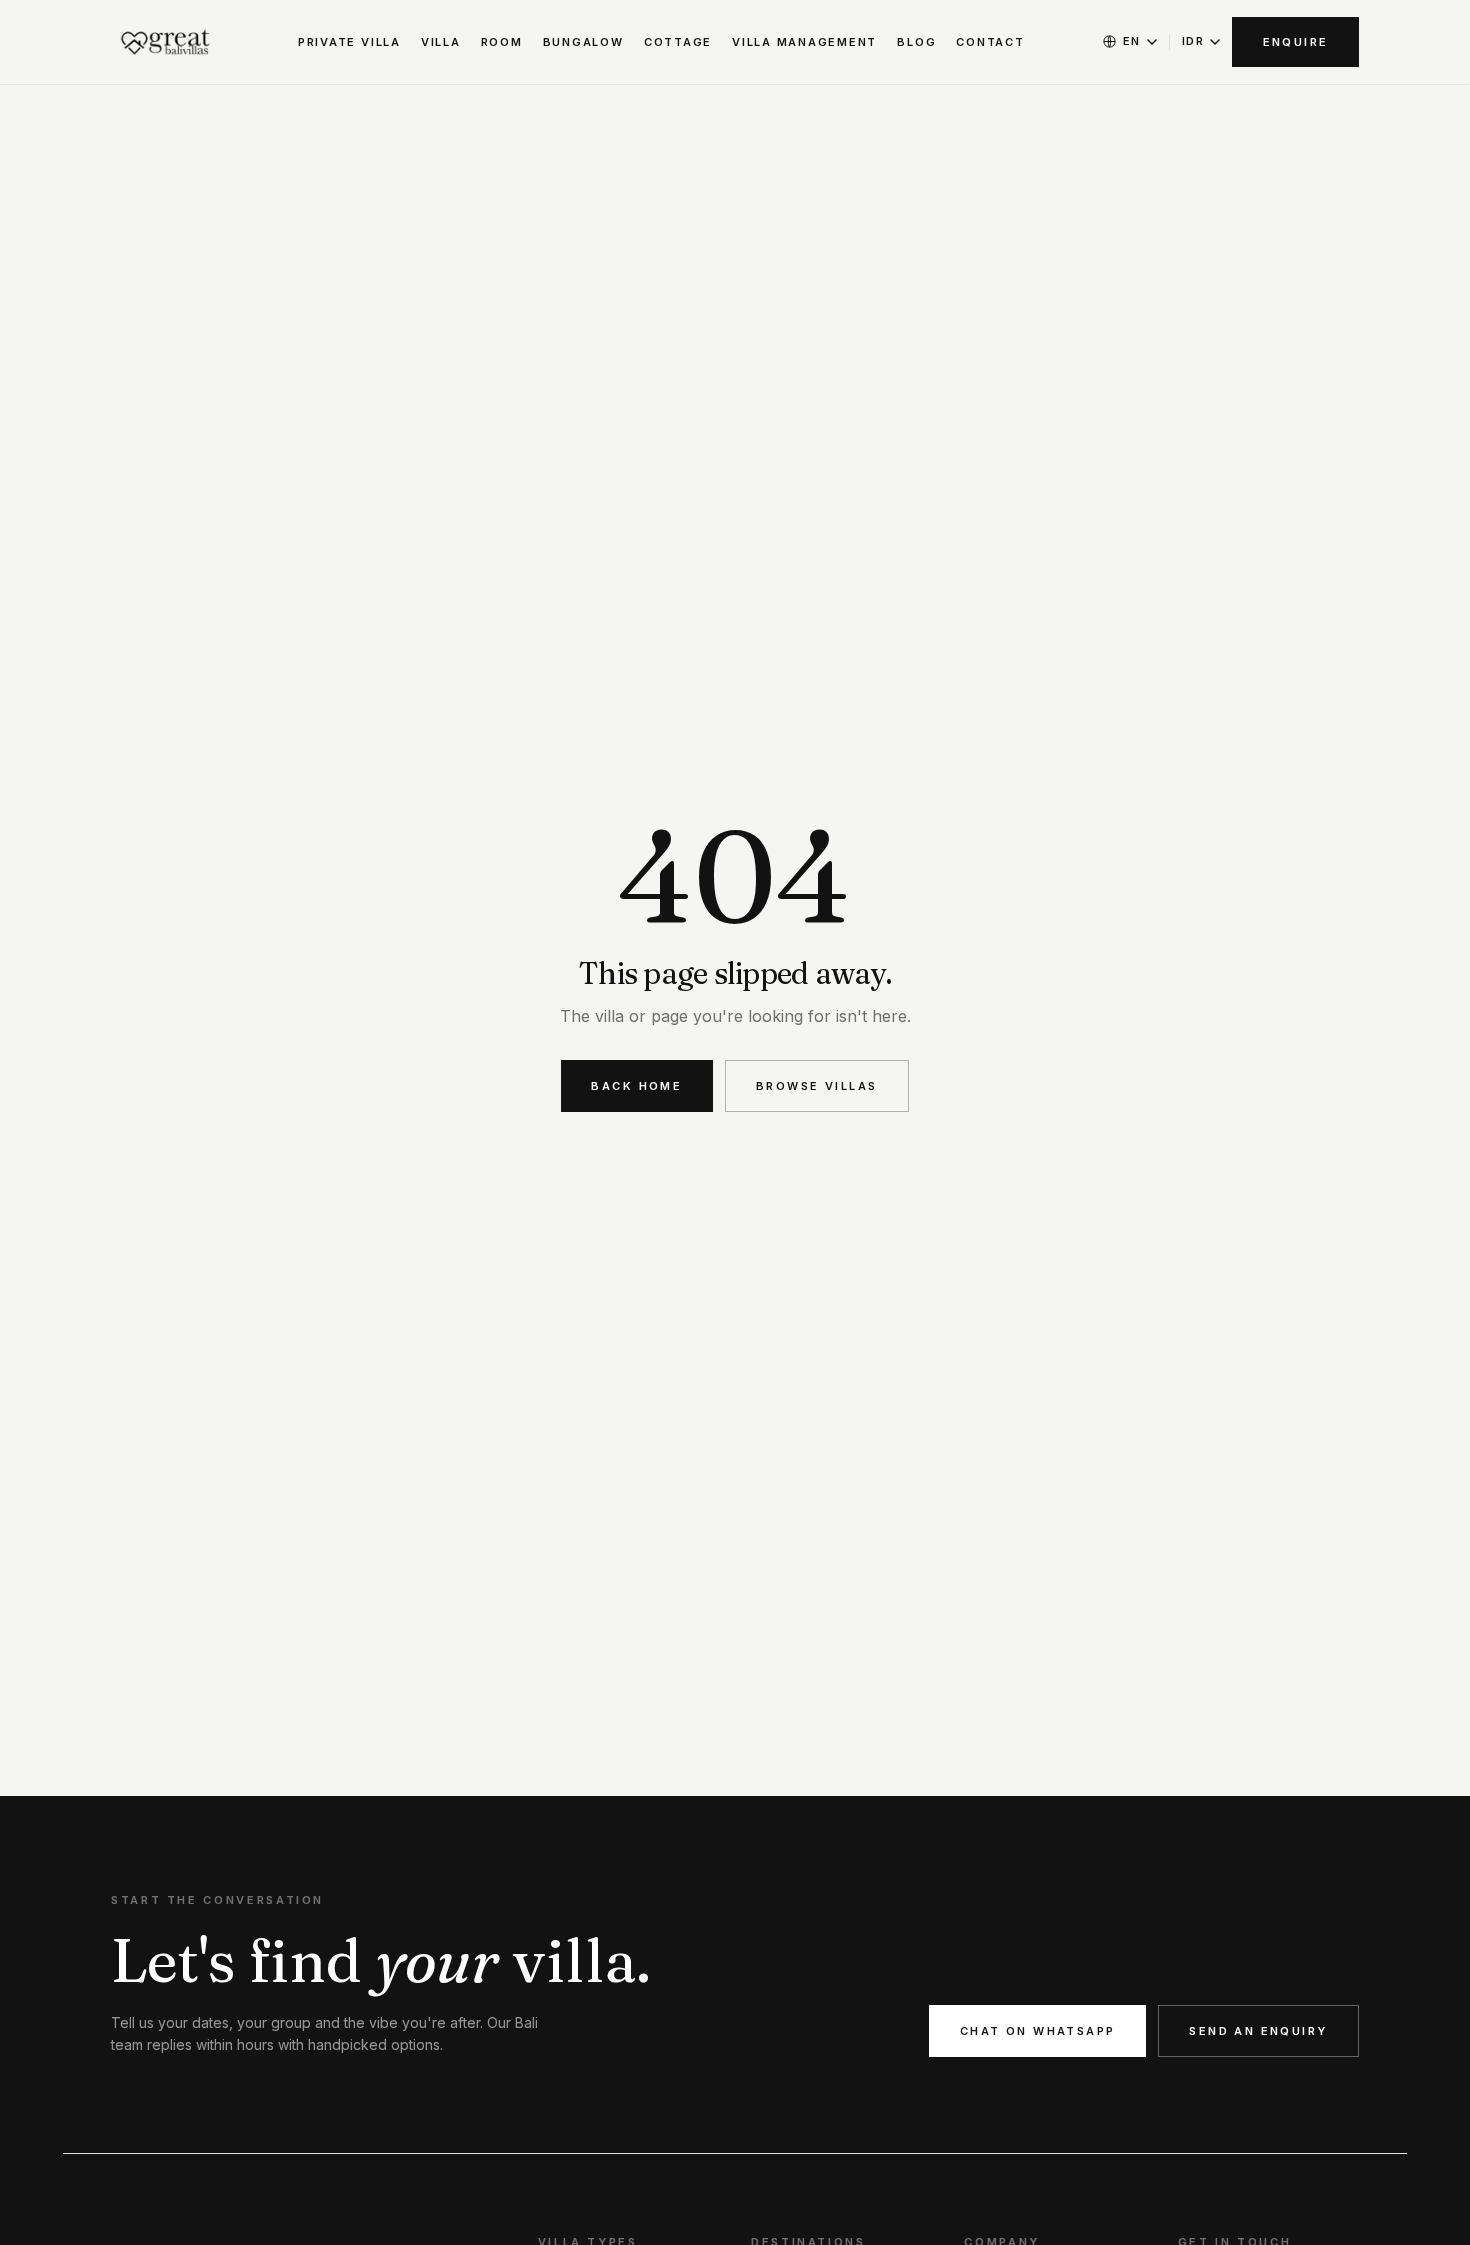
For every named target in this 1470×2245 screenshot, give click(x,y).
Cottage (678, 42)
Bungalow (583, 42)
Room (502, 42)
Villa (441, 42)
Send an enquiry (1258, 2031)
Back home (636, 1086)
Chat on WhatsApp (1038, 2031)
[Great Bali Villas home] (166, 42)
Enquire (1296, 42)
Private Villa (349, 42)
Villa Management (804, 42)
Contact (990, 42)
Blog (916, 42)
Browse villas (816, 1086)
